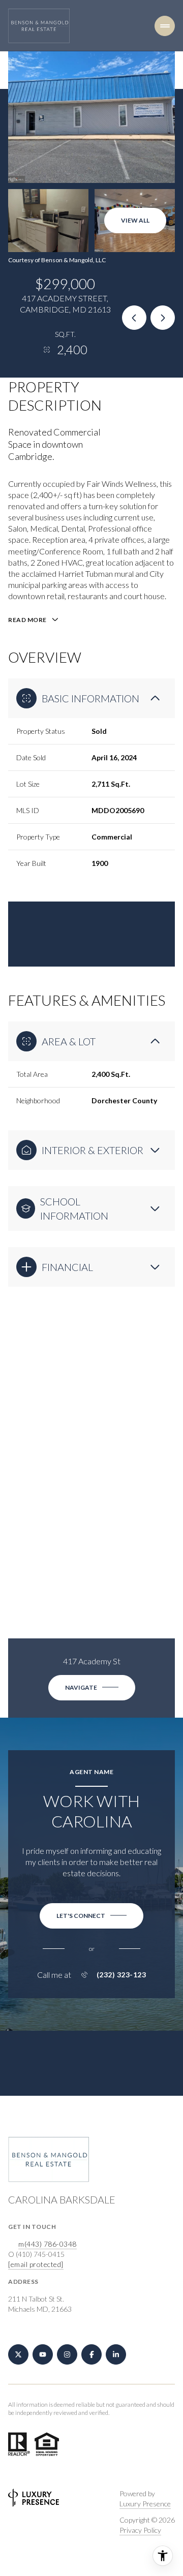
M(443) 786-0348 (48, 2244)
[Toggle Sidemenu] (165, 26)
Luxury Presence (145, 2504)
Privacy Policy (140, 2530)
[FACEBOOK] (91, 2354)
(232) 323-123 (121, 1975)
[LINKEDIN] (116, 2354)
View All (135, 220)
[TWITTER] (18, 2354)
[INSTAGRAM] (67, 2354)
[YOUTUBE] (43, 2354)
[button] (91, 1916)
